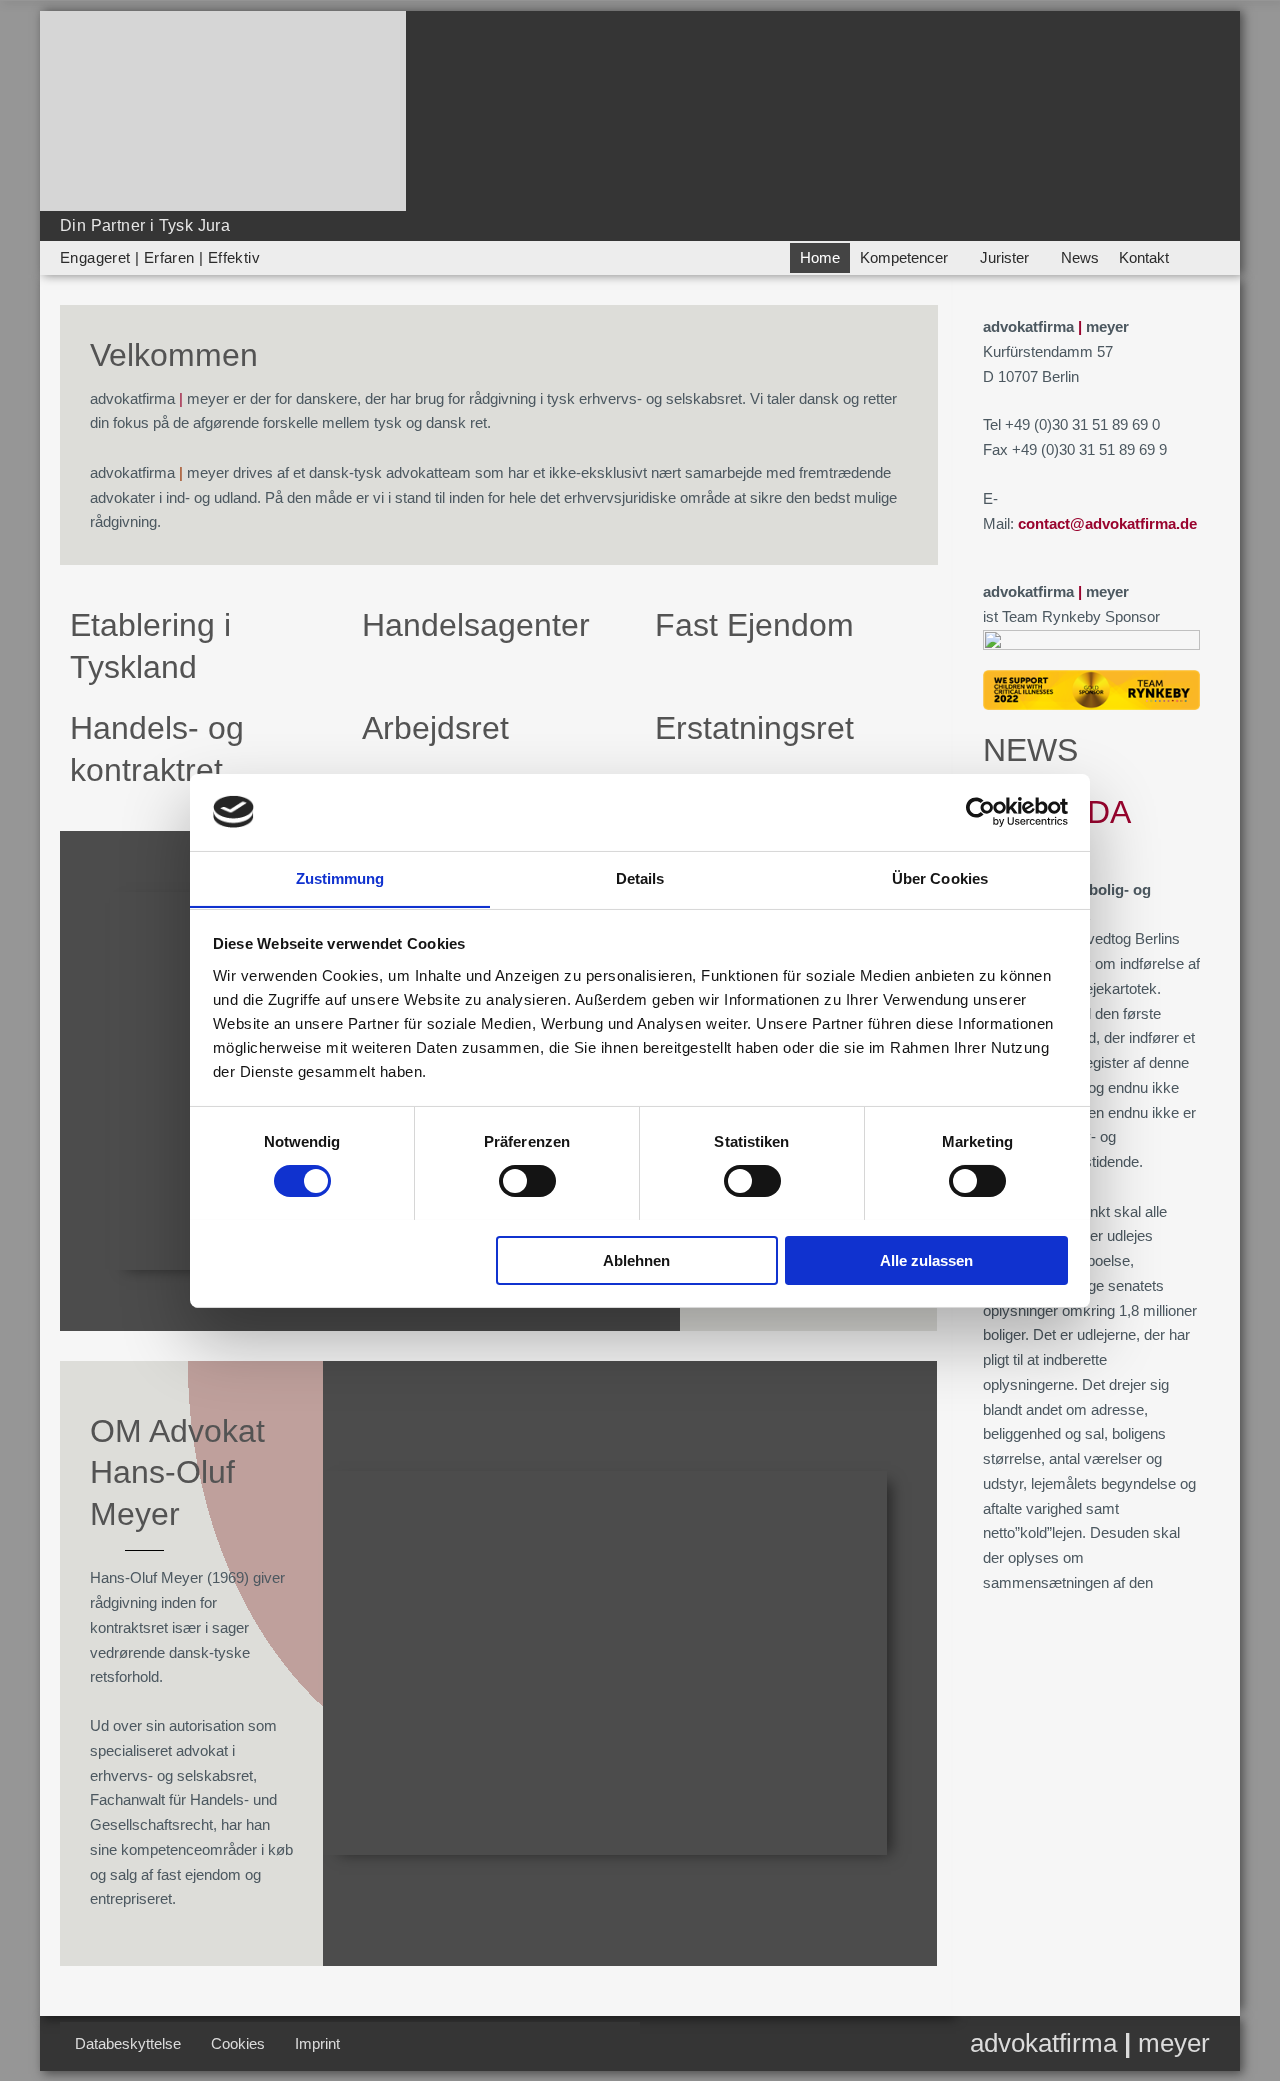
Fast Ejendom (754, 625)
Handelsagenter (476, 625)
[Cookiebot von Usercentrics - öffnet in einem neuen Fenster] (980, 812)
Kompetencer (904, 257)
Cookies (238, 2043)
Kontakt (1144, 257)
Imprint (317, 2043)
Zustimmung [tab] (340, 877)
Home (820, 257)
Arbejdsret (435, 728)
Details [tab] (640, 877)
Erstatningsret (754, 728)
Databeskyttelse (128, 2043)
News (1080, 257)
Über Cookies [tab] (940, 877)
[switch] (527, 1181)
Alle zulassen (926, 1259)
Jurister (1004, 257)
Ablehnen (636, 1259)
